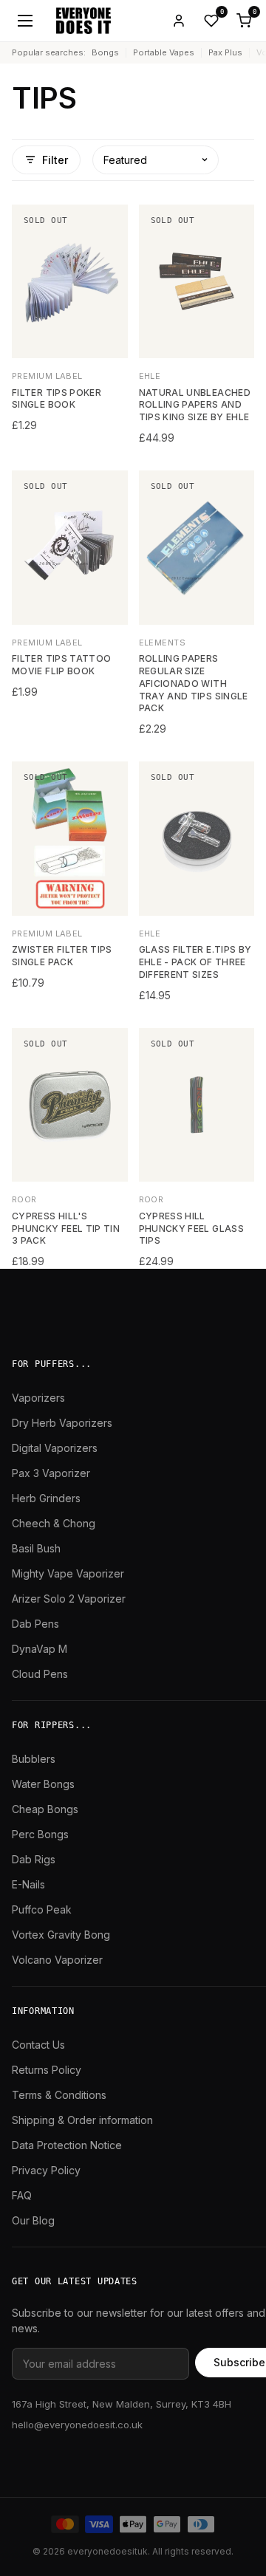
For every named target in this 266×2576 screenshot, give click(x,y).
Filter (55, 160)
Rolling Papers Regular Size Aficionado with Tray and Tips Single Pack (194, 683)
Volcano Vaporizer (57, 1960)
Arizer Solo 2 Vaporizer (69, 1599)
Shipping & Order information (82, 2120)
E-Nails (28, 1884)
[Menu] (25, 21)
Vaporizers (38, 1398)
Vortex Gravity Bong (61, 1935)
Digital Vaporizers (55, 1448)
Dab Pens (35, 1624)
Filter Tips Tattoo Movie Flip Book (61, 665)
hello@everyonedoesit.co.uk (77, 2425)
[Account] (179, 21)
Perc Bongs (40, 1834)
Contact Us (38, 2045)
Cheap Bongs (45, 1809)
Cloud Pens (40, 1674)
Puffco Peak (42, 1909)
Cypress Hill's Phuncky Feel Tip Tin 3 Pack (66, 1229)
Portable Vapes (164, 52)
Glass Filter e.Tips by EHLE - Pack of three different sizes (195, 962)
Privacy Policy (46, 2170)
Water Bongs (43, 1784)
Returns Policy (47, 2070)
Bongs (105, 52)
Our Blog (33, 2220)
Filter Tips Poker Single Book (57, 399)
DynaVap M (40, 1649)
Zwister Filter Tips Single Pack (62, 956)
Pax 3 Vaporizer (51, 1473)
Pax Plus (225, 52)
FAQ (22, 2195)
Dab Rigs (34, 1859)
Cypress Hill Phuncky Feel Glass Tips (191, 1229)
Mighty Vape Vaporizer (68, 1573)
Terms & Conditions (59, 2095)
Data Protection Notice (67, 2145)
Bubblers (34, 1759)
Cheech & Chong (54, 1523)
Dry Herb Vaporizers (62, 1423)
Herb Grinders (46, 1498)
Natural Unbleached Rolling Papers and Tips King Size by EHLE (195, 405)
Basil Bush (36, 1548)
